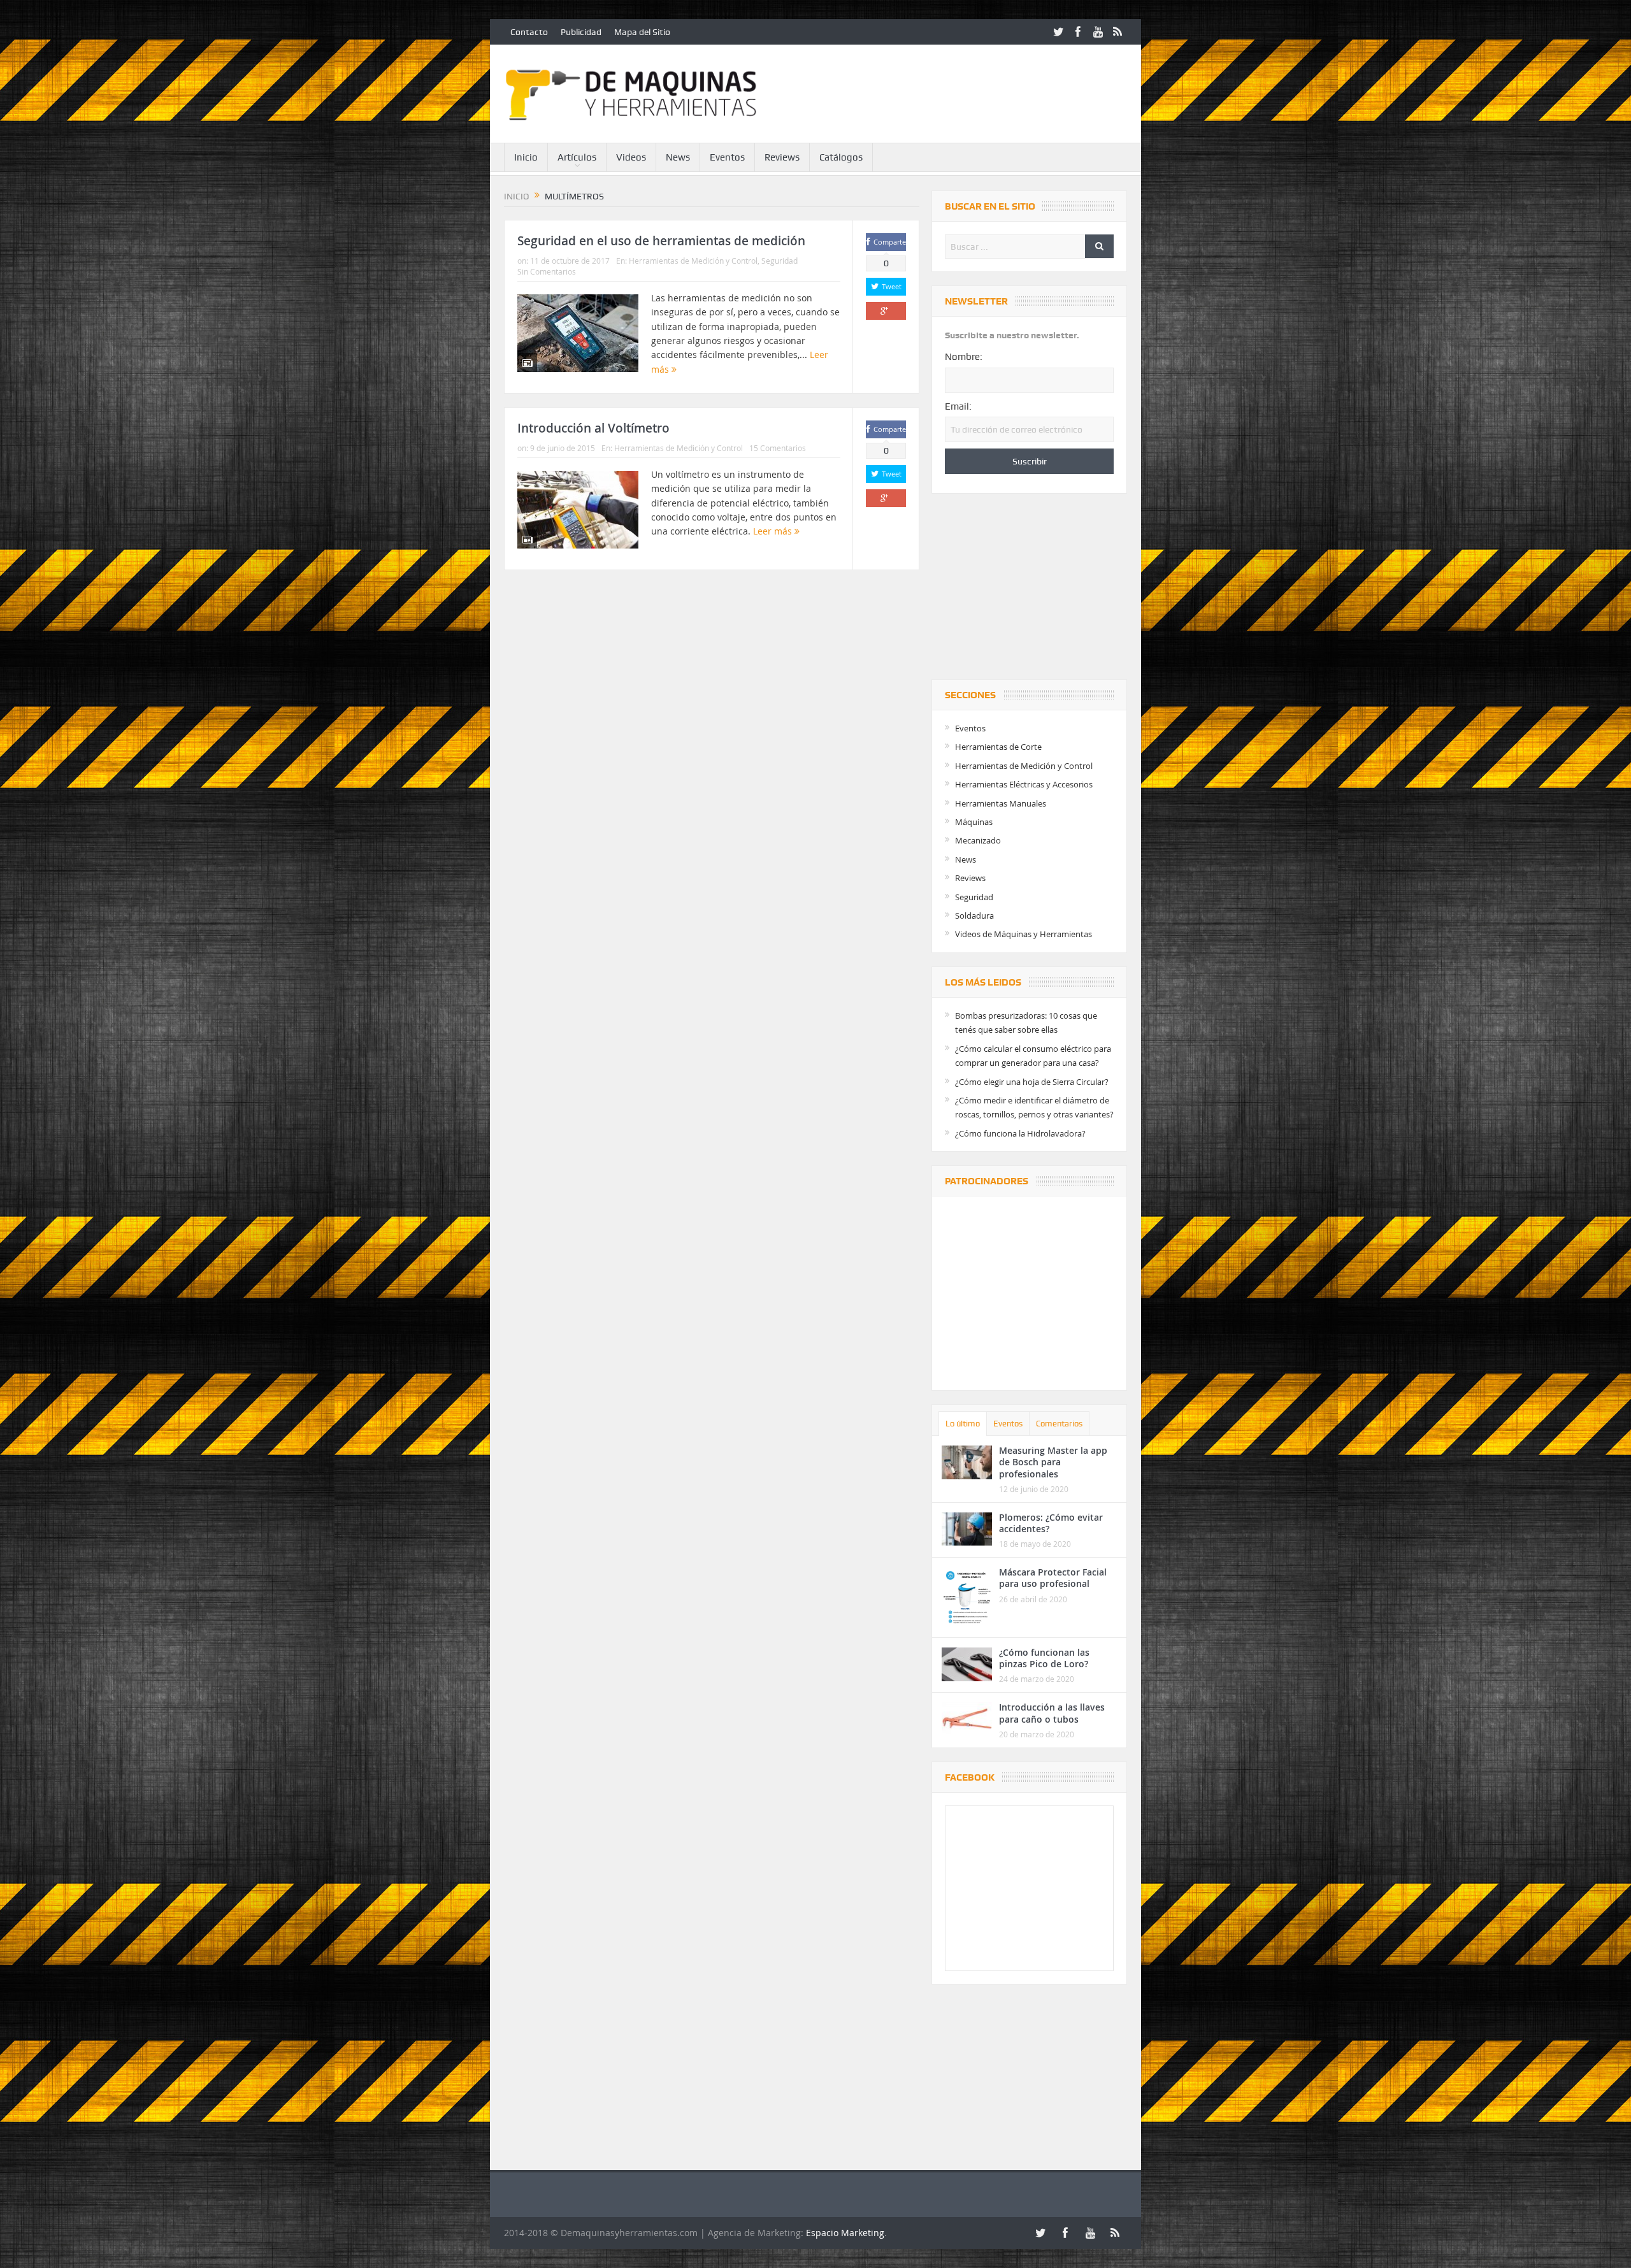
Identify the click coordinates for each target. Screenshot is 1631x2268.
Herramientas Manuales (1001, 803)
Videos (631, 157)
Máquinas (974, 822)
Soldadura (974, 915)
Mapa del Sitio (642, 32)
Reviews (782, 157)
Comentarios (1059, 1424)
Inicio (526, 157)
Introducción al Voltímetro (593, 428)
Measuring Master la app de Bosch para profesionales (1053, 1462)
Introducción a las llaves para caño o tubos (1052, 1713)
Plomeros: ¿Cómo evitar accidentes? (1051, 1523)
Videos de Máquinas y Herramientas (1024, 934)
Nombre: (964, 357)
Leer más (774, 531)
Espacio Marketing (845, 2233)
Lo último (963, 1424)
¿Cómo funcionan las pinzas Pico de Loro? (1044, 1658)
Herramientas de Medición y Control (693, 261)
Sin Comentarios (547, 271)
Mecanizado (978, 840)
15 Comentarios (778, 448)
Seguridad (780, 261)
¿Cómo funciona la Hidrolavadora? (1020, 1133)
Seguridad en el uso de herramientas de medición (661, 241)
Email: (958, 406)
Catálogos (841, 157)
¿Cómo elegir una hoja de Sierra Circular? (1032, 1082)
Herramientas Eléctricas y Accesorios (1024, 784)
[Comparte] (886, 311)
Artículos (577, 157)
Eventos (727, 157)
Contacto (529, 32)
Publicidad (581, 32)
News (678, 157)
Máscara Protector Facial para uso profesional (1053, 1578)
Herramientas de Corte (998, 747)
